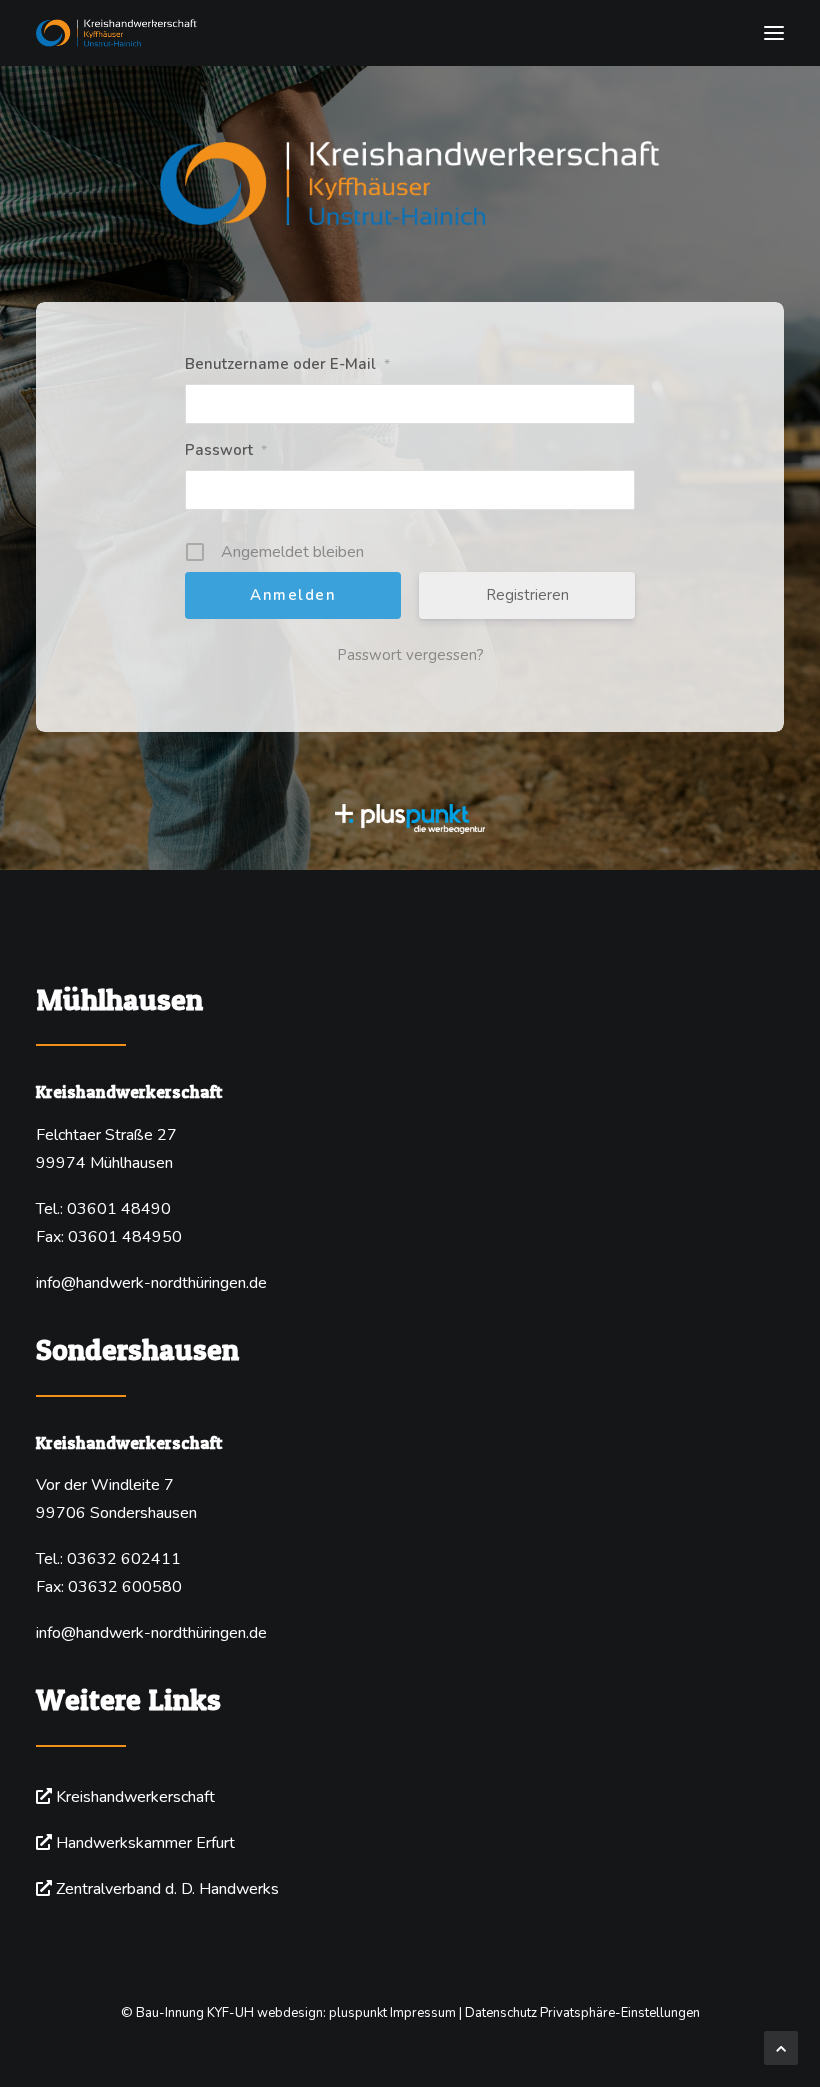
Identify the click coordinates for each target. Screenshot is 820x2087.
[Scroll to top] (781, 2047)
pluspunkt (358, 2013)
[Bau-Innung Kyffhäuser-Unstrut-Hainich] (410, 33)
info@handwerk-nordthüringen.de (151, 1283)
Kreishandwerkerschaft (135, 1797)
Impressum (423, 2013)
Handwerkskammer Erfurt (145, 1843)
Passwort (226, 450)
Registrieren (527, 595)
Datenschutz (501, 2013)
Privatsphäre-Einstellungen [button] (620, 2013)
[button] (774, 33)
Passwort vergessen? (410, 655)
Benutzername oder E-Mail (287, 364)
